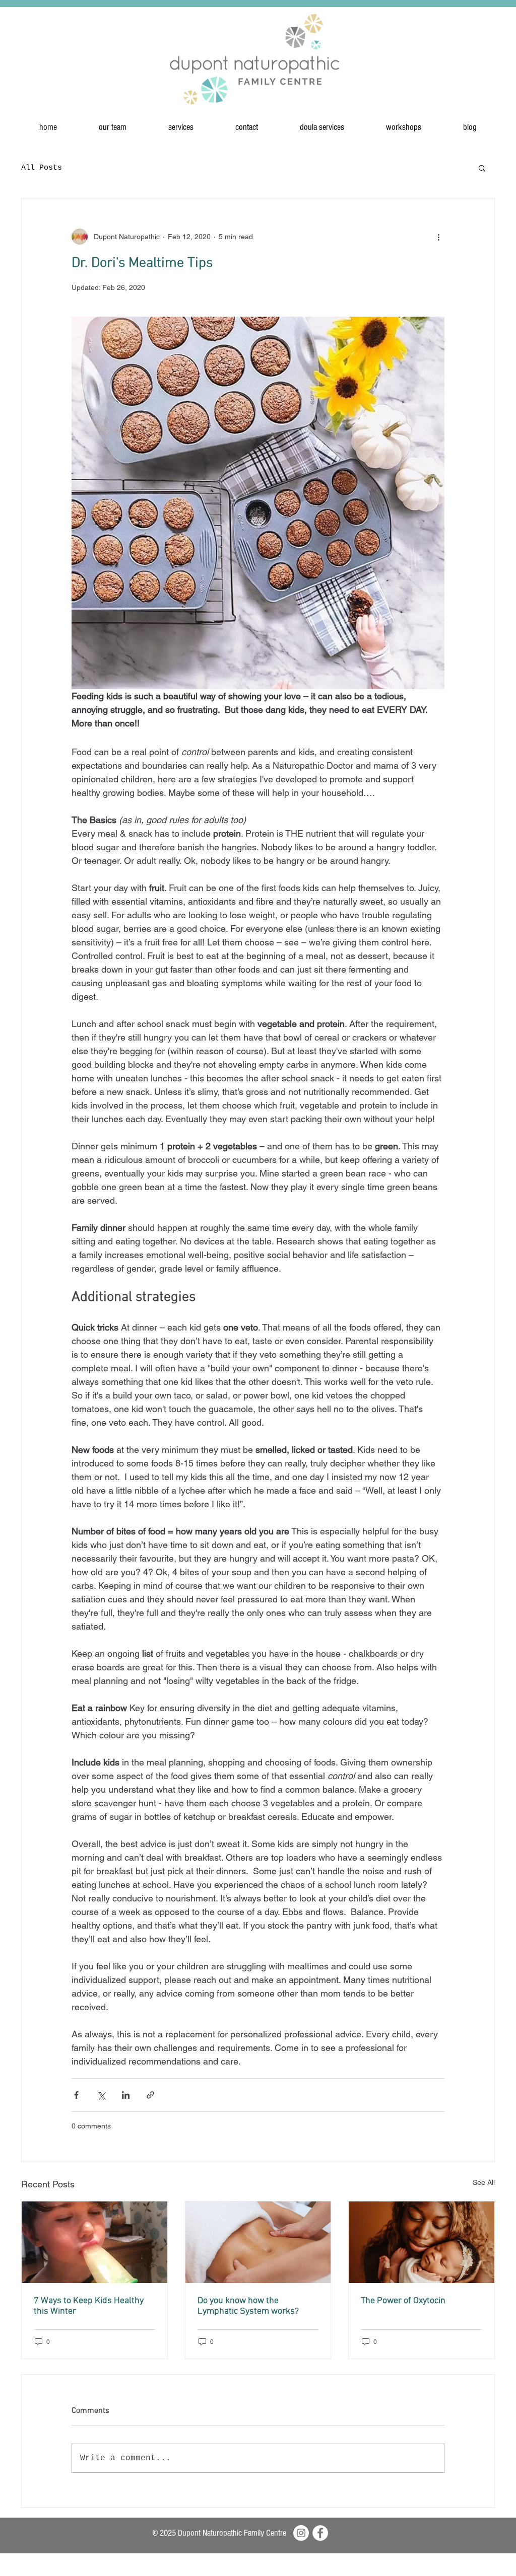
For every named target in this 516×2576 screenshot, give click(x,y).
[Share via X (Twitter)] (101, 2095)
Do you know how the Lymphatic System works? (248, 2306)
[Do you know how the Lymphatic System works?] (258, 2242)
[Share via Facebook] (76, 2095)
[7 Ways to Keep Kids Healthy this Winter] (94, 2242)
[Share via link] (150, 2095)
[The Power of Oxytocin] (422, 2242)
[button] (482, 168)
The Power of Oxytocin (403, 2301)
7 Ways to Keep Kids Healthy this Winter (89, 2306)
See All (484, 2182)
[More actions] (438, 237)
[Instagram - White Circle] (301, 2533)
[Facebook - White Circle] (320, 2533)
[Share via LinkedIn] (126, 2095)
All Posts (42, 168)
